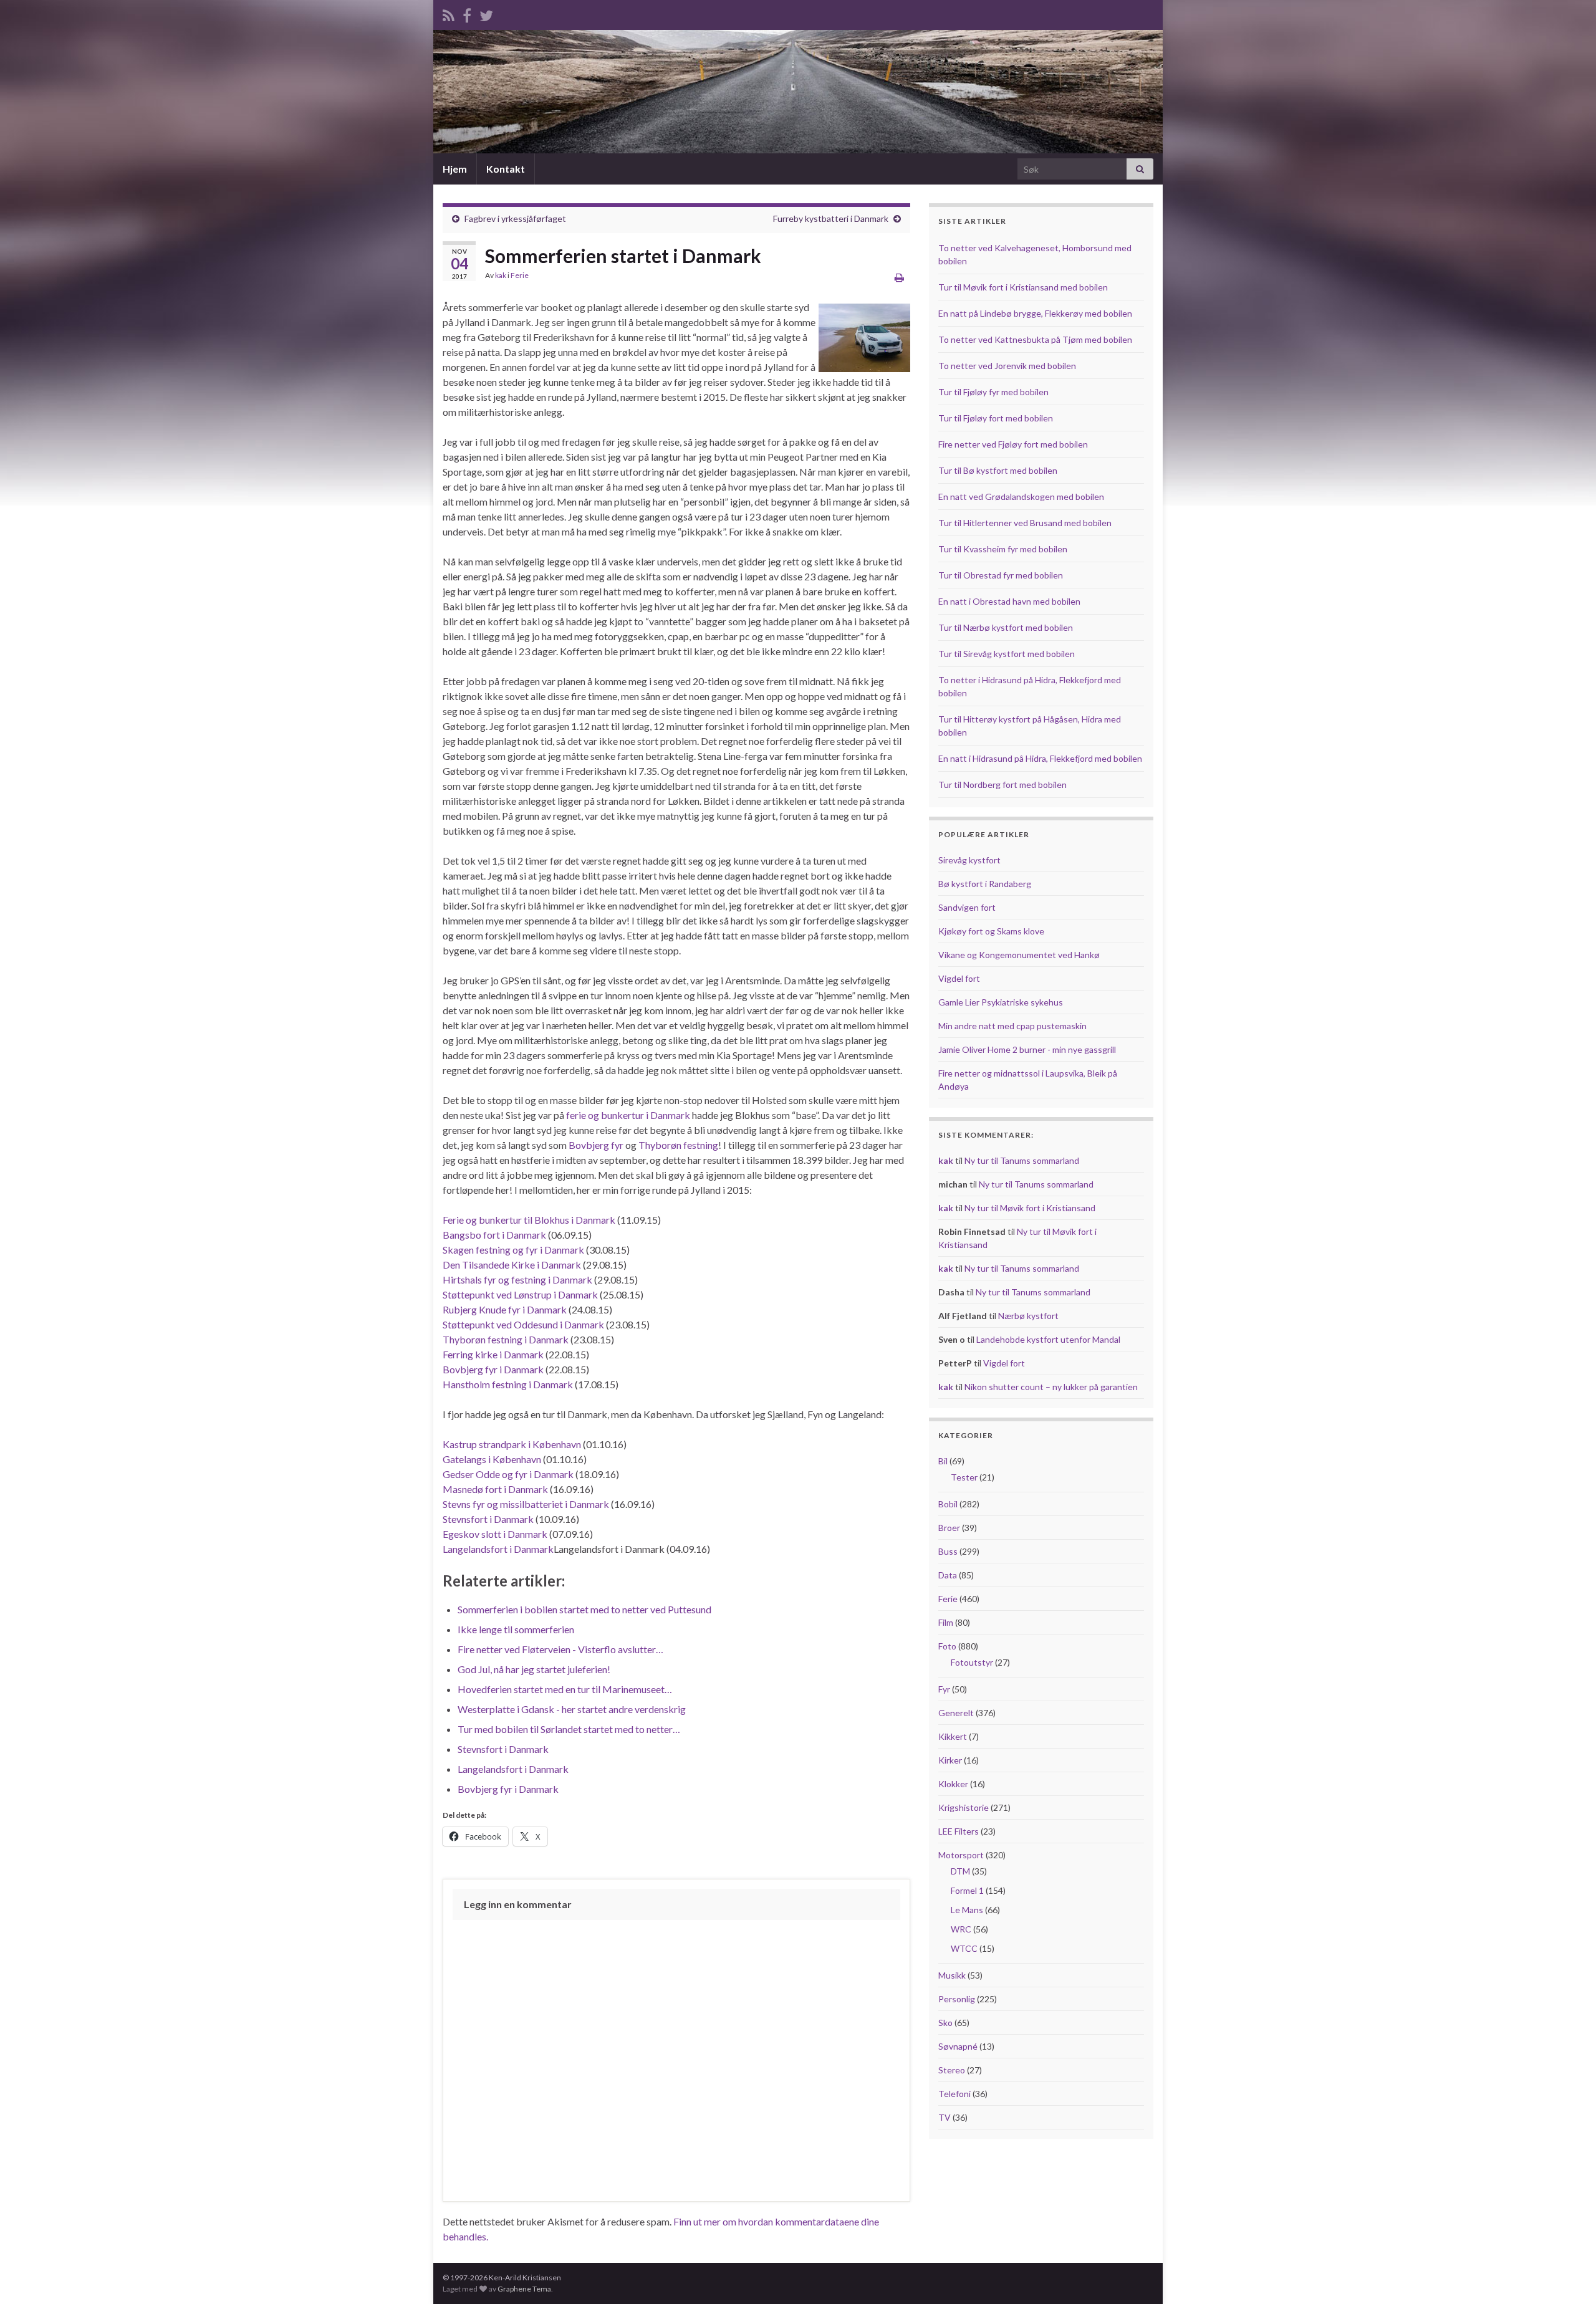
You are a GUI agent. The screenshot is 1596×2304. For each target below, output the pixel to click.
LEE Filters (959, 1831)
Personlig (957, 1999)
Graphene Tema (524, 2289)
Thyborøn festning (678, 1145)
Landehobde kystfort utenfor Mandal (1048, 1339)
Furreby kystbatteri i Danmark (831, 218)
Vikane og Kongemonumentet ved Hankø (1019, 955)
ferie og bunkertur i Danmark (628, 1115)
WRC (961, 1929)
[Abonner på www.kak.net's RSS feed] (449, 13)
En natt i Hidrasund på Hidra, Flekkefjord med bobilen (1040, 758)
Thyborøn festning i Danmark (506, 1339)
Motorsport (961, 1855)
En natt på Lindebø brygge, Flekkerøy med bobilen (1035, 313)
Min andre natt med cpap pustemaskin (1012, 1026)
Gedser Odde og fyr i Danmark (508, 1474)
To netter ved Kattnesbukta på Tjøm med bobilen (1035, 339)
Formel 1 (967, 1890)
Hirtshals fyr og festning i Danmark (517, 1279)
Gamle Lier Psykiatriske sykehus (1001, 1002)
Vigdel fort (959, 978)
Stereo (952, 2070)
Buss (948, 1551)
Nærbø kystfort (1028, 1316)
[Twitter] (486, 13)
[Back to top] (1568, 2276)
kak (501, 275)
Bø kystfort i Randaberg (985, 884)
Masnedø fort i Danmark (495, 1489)
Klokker (953, 1784)
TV (945, 2117)
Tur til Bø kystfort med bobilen (998, 470)
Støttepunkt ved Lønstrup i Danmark (520, 1294)
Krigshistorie (964, 1807)
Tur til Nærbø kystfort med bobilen (1006, 627)
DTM (960, 1871)
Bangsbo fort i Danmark (494, 1235)
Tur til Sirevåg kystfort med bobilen (1007, 654)
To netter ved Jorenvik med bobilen (1007, 366)
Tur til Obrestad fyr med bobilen (1001, 575)
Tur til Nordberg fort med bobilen (1002, 785)
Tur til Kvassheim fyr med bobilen (1003, 549)
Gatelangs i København (492, 1459)
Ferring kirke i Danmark (493, 1354)
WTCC (964, 1948)
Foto (947, 1646)
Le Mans (967, 1910)
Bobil (948, 1504)
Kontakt (506, 169)
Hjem (455, 169)
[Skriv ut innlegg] (899, 277)
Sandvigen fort (967, 907)
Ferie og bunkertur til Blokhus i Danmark (529, 1220)
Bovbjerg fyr (596, 1145)
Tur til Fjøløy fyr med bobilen (993, 392)
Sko (945, 2023)
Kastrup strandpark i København (512, 1444)
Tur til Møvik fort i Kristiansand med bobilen (1023, 287)
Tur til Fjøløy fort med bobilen (996, 418)
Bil (943, 1461)
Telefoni (954, 2094)
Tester (964, 1477)
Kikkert (953, 1736)
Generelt (956, 1713)
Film (946, 1622)
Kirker (950, 1760)
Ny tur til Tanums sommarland (1022, 1160)
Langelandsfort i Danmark (498, 1549)
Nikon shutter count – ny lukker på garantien (1051, 1387)
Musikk (952, 1975)
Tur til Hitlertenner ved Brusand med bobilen (1025, 523)
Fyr (944, 1689)
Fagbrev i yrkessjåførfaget (515, 218)
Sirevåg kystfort (969, 860)
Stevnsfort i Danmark (488, 1519)
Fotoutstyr (972, 1662)
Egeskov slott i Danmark (495, 1534)
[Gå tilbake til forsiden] (798, 92)
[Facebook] (467, 13)
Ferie (520, 275)
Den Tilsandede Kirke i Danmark (512, 1265)
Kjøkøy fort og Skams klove (991, 931)
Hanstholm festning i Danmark (508, 1384)
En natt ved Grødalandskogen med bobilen (1021, 497)
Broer (949, 1528)
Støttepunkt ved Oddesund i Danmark (523, 1324)
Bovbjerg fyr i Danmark (493, 1369)
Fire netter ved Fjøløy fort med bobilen (1013, 444)
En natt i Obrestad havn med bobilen (1009, 601)
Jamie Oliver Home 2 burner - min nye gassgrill (1027, 1049)
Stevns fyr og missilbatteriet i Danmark (526, 1504)
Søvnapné (958, 2046)
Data (948, 1575)
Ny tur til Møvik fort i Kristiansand (1030, 1208)
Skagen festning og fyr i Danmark (513, 1250)
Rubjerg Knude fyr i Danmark (505, 1309)
